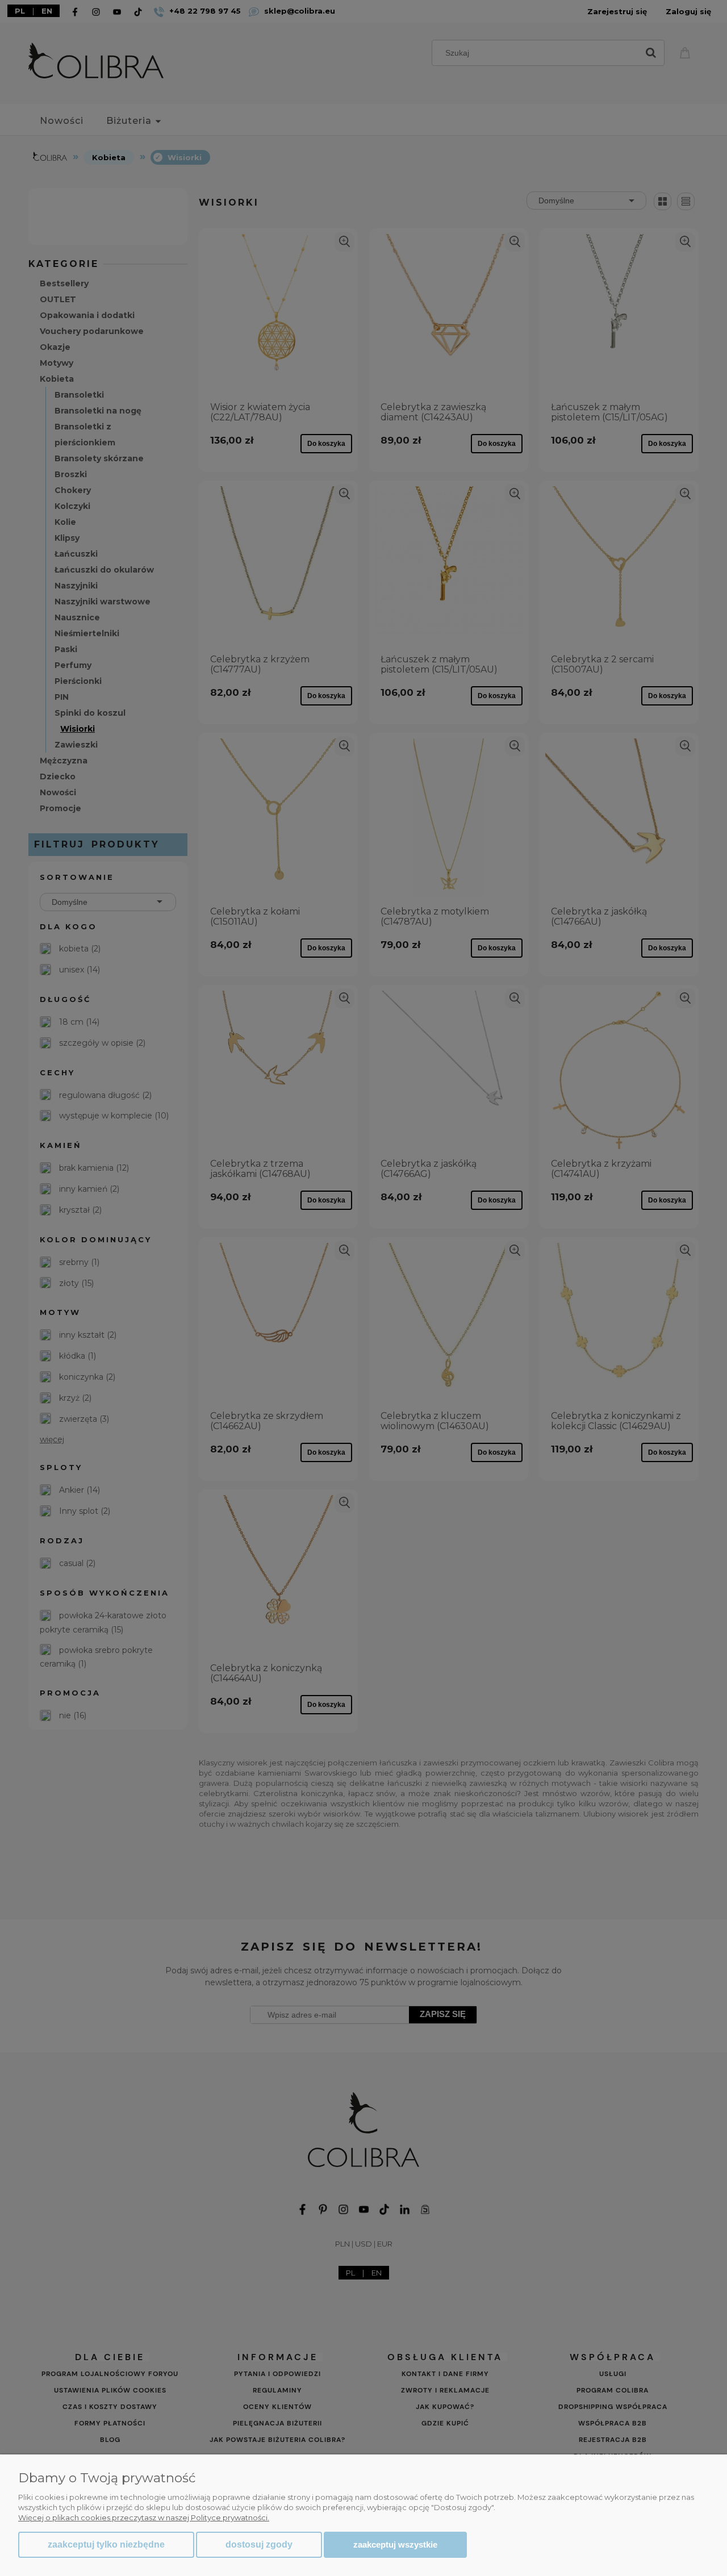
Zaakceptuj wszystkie (395, 2544)
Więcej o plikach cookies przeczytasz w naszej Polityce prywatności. (144, 2517)
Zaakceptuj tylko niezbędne (106, 2544)
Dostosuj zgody (259, 2544)
